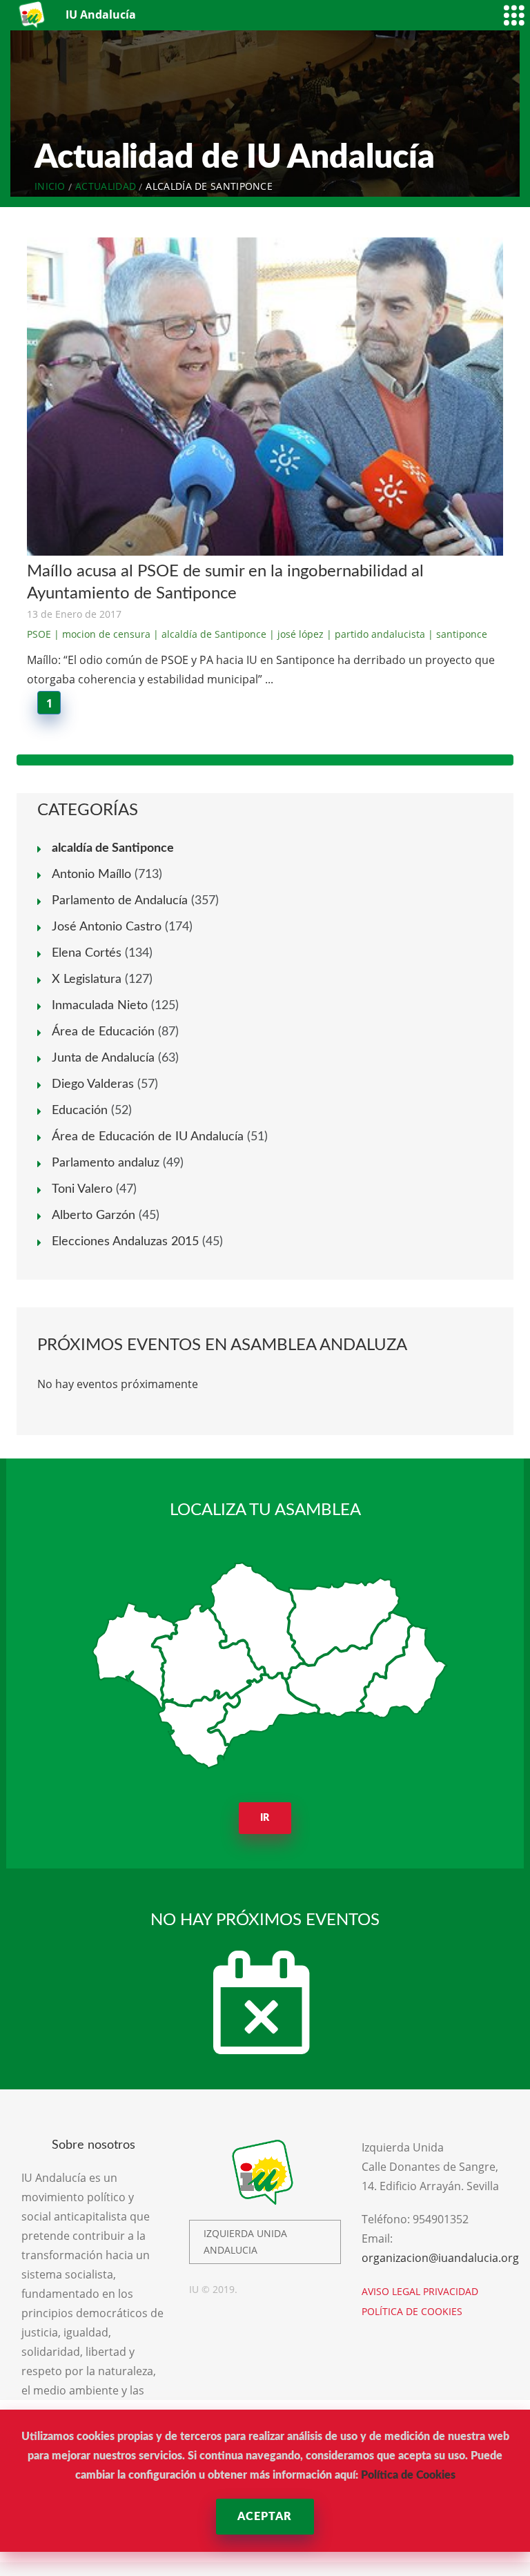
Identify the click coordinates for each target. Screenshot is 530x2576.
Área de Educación (103, 1032)
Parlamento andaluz (106, 1163)
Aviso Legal (391, 2291)
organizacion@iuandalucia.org (440, 2258)
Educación (80, 1111)
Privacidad (451, 2291)
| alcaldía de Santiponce (210, 634)
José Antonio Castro (107, 927)
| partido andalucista (376, 634)
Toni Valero (82, 1189)
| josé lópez (296, 634)
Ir (265, 1818)
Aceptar (265, 2517)
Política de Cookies (408, 2475)
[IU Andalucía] (33, 15)
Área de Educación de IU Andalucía (148, 1137)
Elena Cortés (87, 953)
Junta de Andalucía (103, 1058)
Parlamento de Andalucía (120, 901)
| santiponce (458, 634)
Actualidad (106, 186)
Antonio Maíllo (91, 875)
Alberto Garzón (94, 1216)
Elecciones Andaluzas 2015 (125, 1242)
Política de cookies (412, 2311)
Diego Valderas (93, 1084)
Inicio (50, 186)
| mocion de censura (102, 634)
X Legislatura (87, 979)
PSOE (39, 634)
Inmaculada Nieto (100, 1006)
